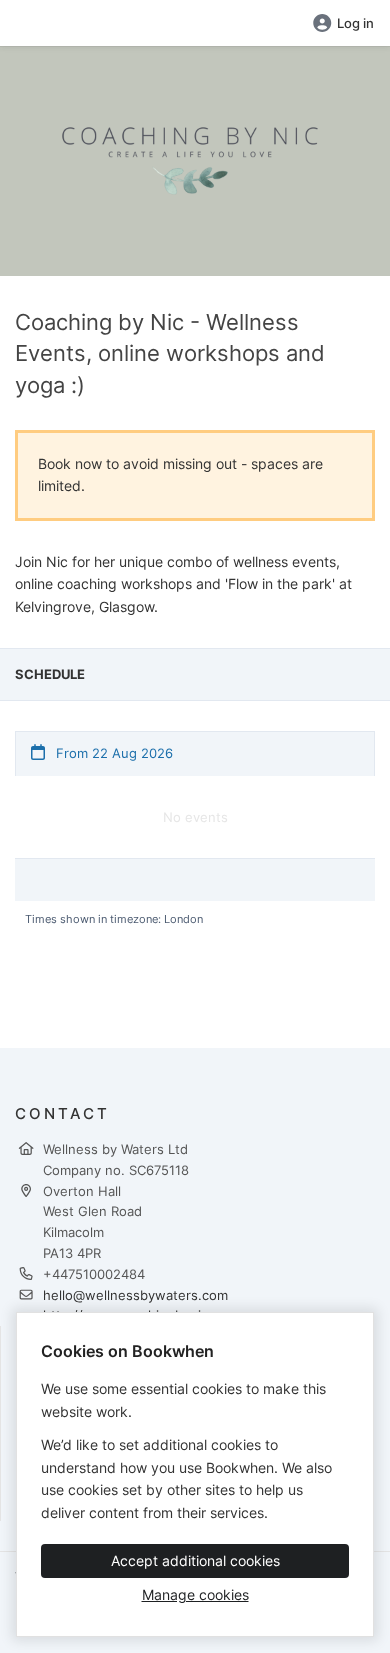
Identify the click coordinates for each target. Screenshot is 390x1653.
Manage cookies (195, 1594)
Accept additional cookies (195, 1560)
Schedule (50, 674)
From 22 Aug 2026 (112, 753)
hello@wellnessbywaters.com (135, 1295)
